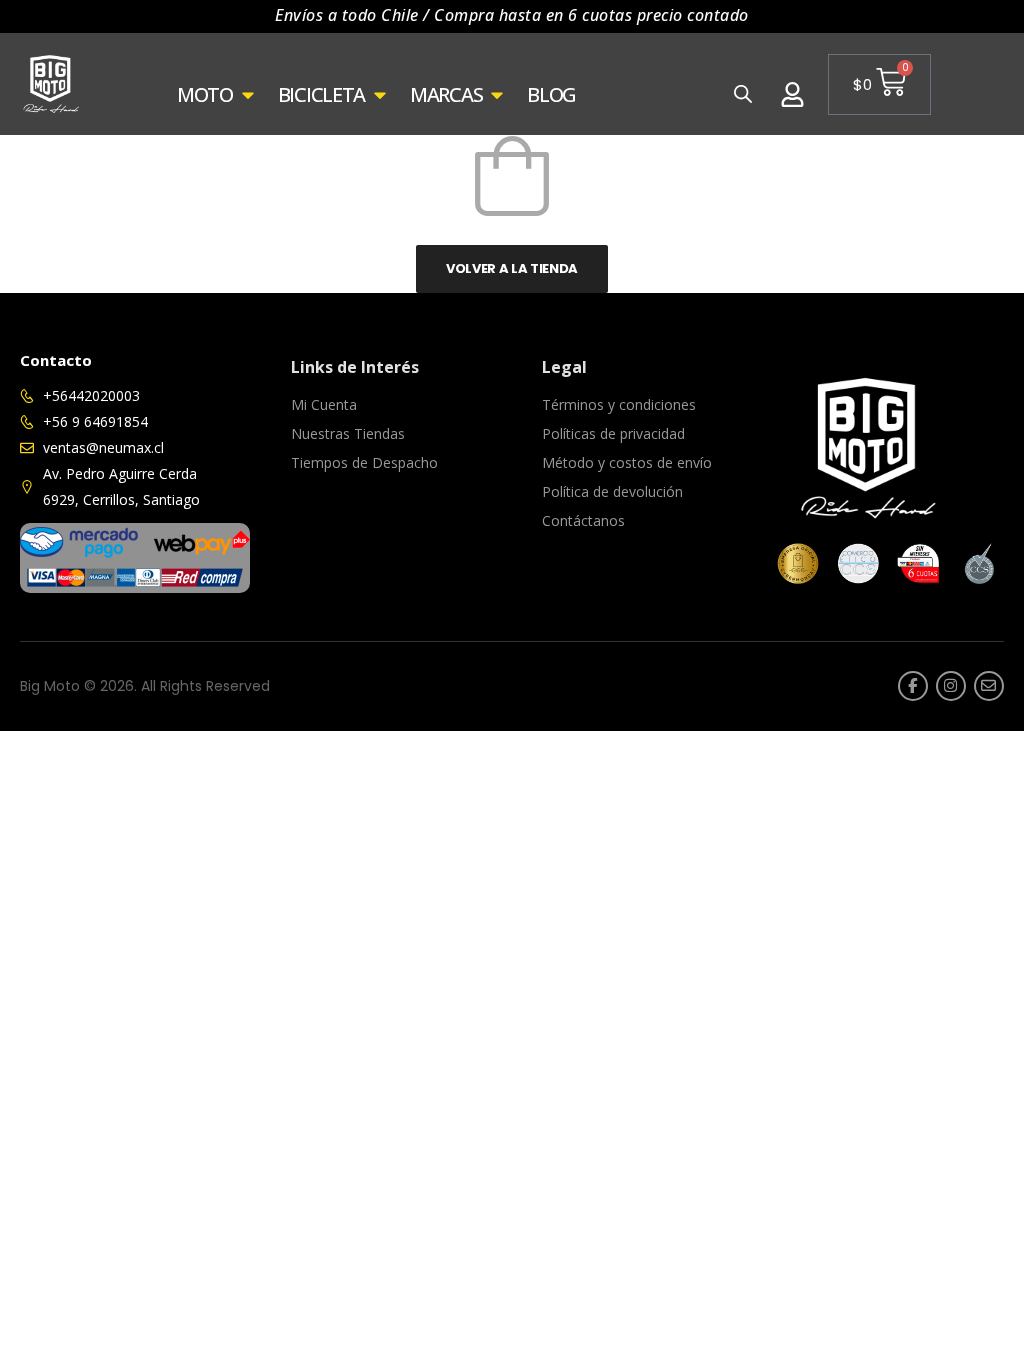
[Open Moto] (248, 95)
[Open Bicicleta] (380, 95)
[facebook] (913, 686)
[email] (989, 686)
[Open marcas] (497, 95)
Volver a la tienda (512, 268)
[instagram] (951, 686)
